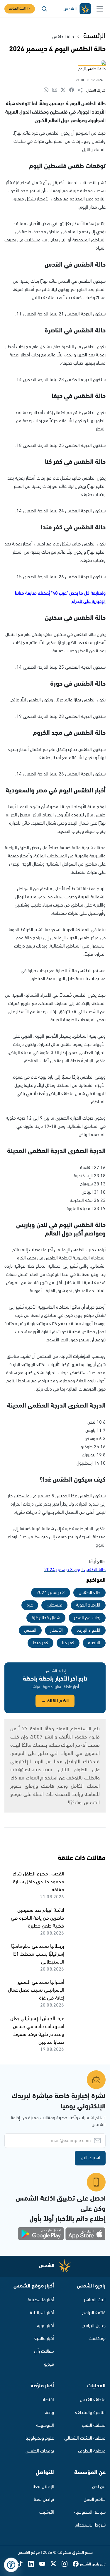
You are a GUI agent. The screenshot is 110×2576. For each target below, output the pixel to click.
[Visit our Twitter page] (56, 2564)
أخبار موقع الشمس (34, 2286)
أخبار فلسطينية (41, 2300)
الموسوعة (45, 2425)
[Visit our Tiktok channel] (23, 2564)
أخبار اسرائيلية (42, 2313)
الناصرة (94, 1643)
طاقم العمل (95, 2499)
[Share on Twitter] (65, 90)
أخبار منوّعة (42, 2386)
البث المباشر (17, 9)
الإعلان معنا (43, 2487)
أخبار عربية (45, 2326)
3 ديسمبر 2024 (51, 1593)
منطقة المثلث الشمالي (85, 2438)
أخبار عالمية (44, 2339)
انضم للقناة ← (55, 1701)
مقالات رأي (44, 2351)
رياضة (49, 2413)
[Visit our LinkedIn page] (34, 2564)
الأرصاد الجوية (88, 1605)
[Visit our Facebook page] (76, 2564)
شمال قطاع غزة (46, 1618)
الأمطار (56, 1630)
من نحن (99, 2487)
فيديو (49, 2364)
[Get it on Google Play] (41, 2234)
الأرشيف (47, 2512)
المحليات (96, 2386)
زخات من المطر (87, 1618)
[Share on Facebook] (73, 90)
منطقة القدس (93, 2400)
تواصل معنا (44, 2499)
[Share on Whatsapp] (48, 90)
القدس (30, 1630)
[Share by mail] (56, 90)
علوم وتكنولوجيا (40, 2438)
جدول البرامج (94, 2326)
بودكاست (97, 2339)
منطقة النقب (94, 2425)
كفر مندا (40, 1643)
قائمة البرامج (94, 2313)
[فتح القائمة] (100, 9)
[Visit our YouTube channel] (45, 2564)
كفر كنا (68, 1643)
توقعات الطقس (40, 2451)
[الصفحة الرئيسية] (77, 9)
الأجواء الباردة (88, 1630)
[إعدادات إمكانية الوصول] (11, 2565)
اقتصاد (48, 2400)
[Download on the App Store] (85, 2234)
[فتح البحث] (44, 9)
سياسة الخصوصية (90, 2512)
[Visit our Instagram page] (67, 2564)
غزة (30, 1605)
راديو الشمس (91, 2286)
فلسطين (54, 1605)
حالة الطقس (63, 37)
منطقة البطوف (92, 2451)
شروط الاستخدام (90, 2525)
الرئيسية (94, 36)
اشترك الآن (90, 2158)
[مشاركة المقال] (82, 90)
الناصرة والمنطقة (90, 2413)
